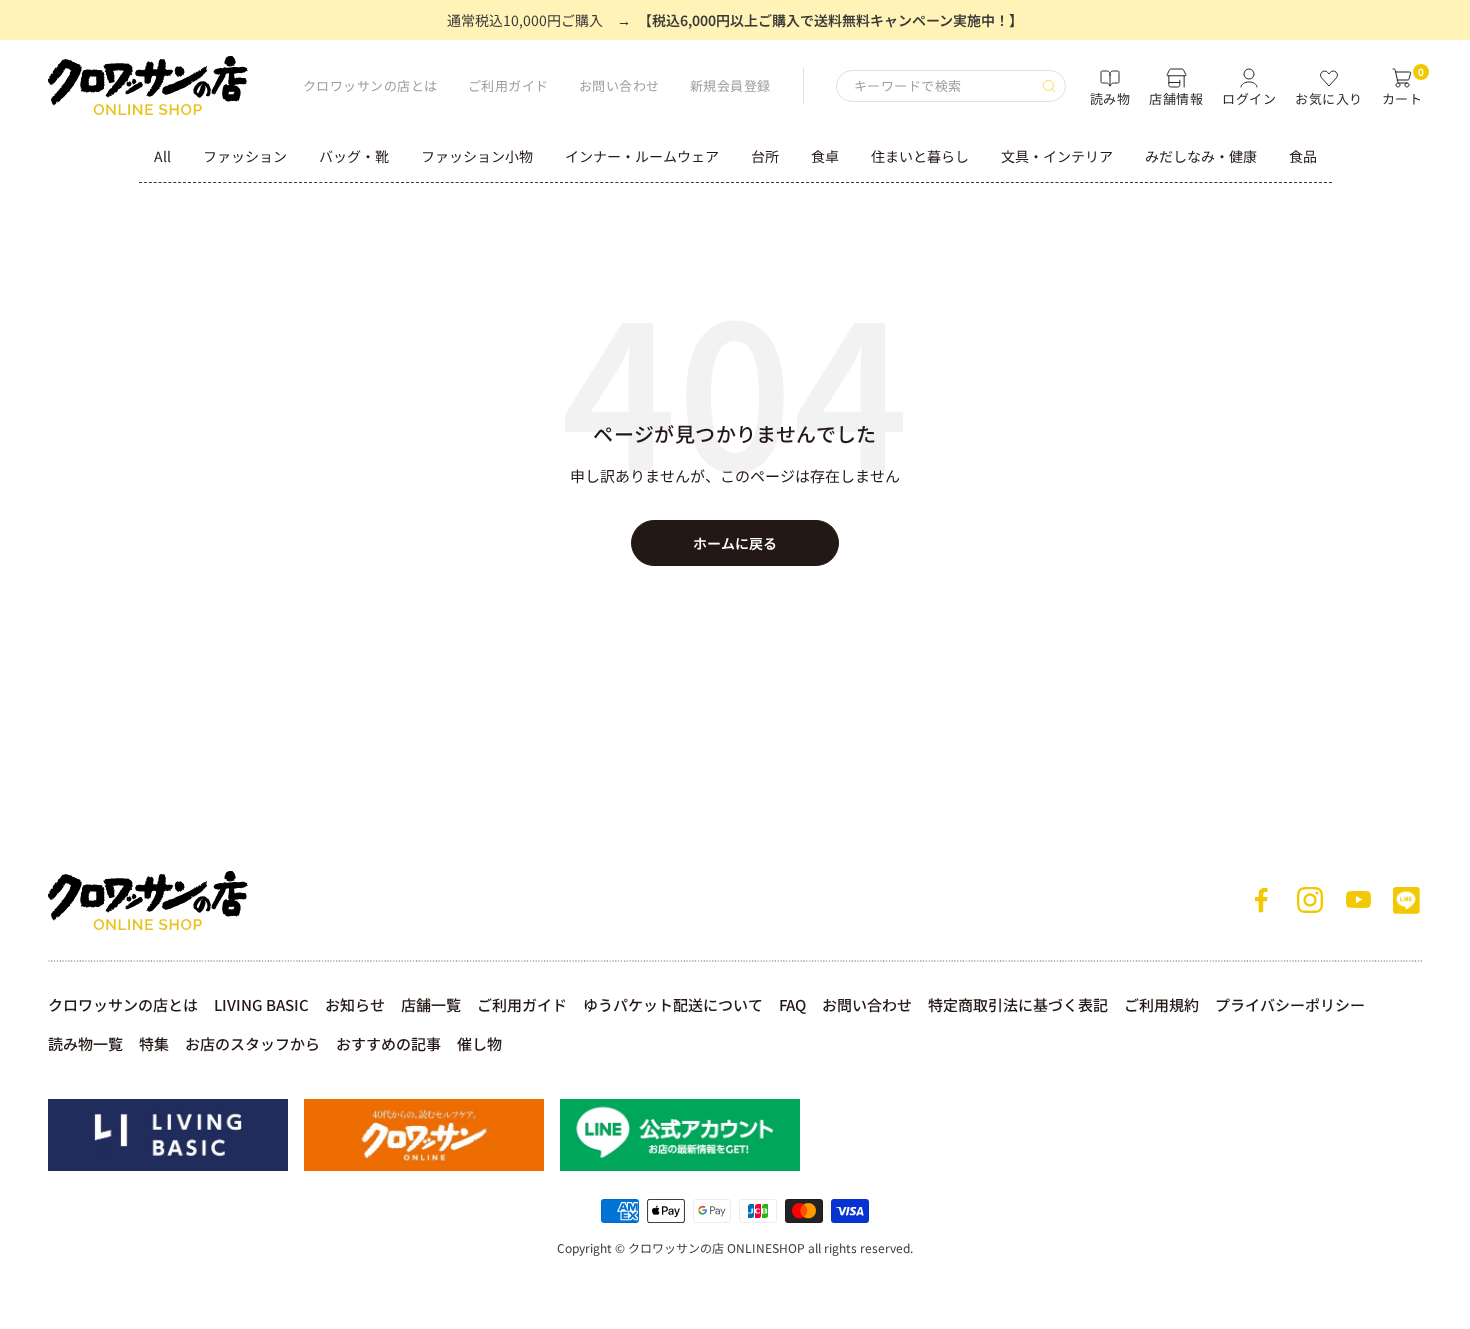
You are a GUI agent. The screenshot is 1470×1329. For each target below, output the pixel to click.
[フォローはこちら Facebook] (1262, 900)
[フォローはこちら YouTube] (1358, 900)
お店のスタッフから (252, 1043)
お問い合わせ (619, 85)
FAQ (792, 1004)
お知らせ (355, 1004)
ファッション (245, 156)
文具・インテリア (1057, 156)
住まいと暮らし (920, 156)
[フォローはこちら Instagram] (1310, 900)
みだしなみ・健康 (1201, 156)
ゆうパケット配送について (673, 1004)
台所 (765, 156)
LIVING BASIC (261, 1004)
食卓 (825, 156)
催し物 (479, 1043)
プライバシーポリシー (1290, 1004)
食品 (1303, 156)
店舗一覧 (431, 1004)
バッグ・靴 (354, 156)
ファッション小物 (477, 156)
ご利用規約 (1161, 1004)
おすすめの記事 (388, 1043)
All (162, 156)
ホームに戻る (735, 543)
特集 (154, 1043)
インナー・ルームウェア (642, 156)
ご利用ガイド (508, 85)
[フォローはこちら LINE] (1406, 900)
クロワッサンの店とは (370, 85)
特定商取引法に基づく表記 (1018, 1004)
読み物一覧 (85, 1043)
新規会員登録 (730, 85)
